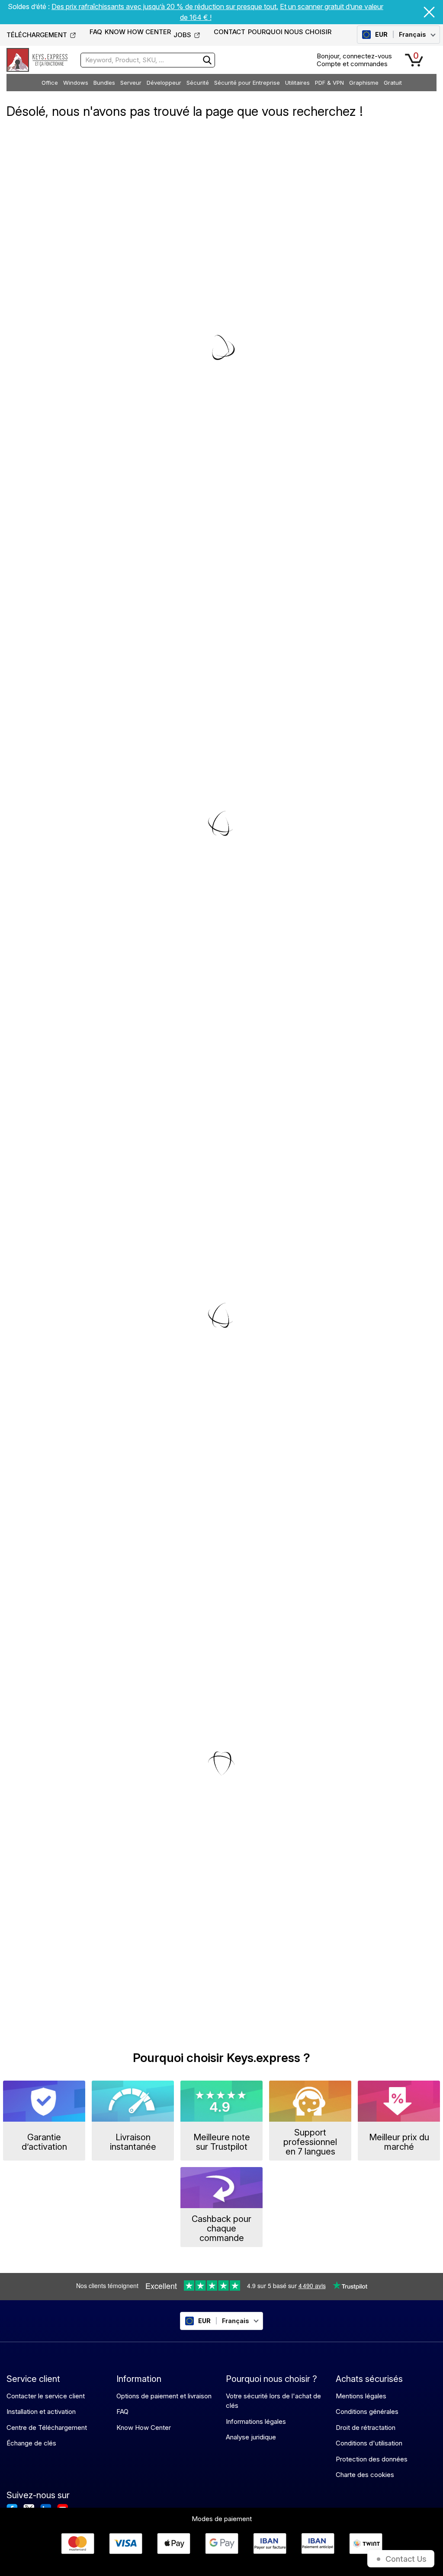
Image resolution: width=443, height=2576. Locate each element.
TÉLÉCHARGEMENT (37, 35)
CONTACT (230, 32)
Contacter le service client (46, 2396)
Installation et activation (41, 2412)
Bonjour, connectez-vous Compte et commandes (354, 60)
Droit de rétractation (366, 2428)
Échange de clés (31, 2443)
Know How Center (144, 2428)
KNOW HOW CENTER (138, 32)
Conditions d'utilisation (369, 2443)
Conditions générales (367, 2412)
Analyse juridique (251, 2437)
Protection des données (372, 2459)
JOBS (182, 35)
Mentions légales (361, 2396)
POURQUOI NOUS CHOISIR (290, 32)
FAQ (96, 32)
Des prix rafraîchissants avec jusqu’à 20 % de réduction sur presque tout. (165, 6)
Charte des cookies (365, 2475)
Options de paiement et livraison (164, 2396)
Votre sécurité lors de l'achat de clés (273, 2401)
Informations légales (256, 2421)
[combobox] (148, 60)
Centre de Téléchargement (47, 2428)
